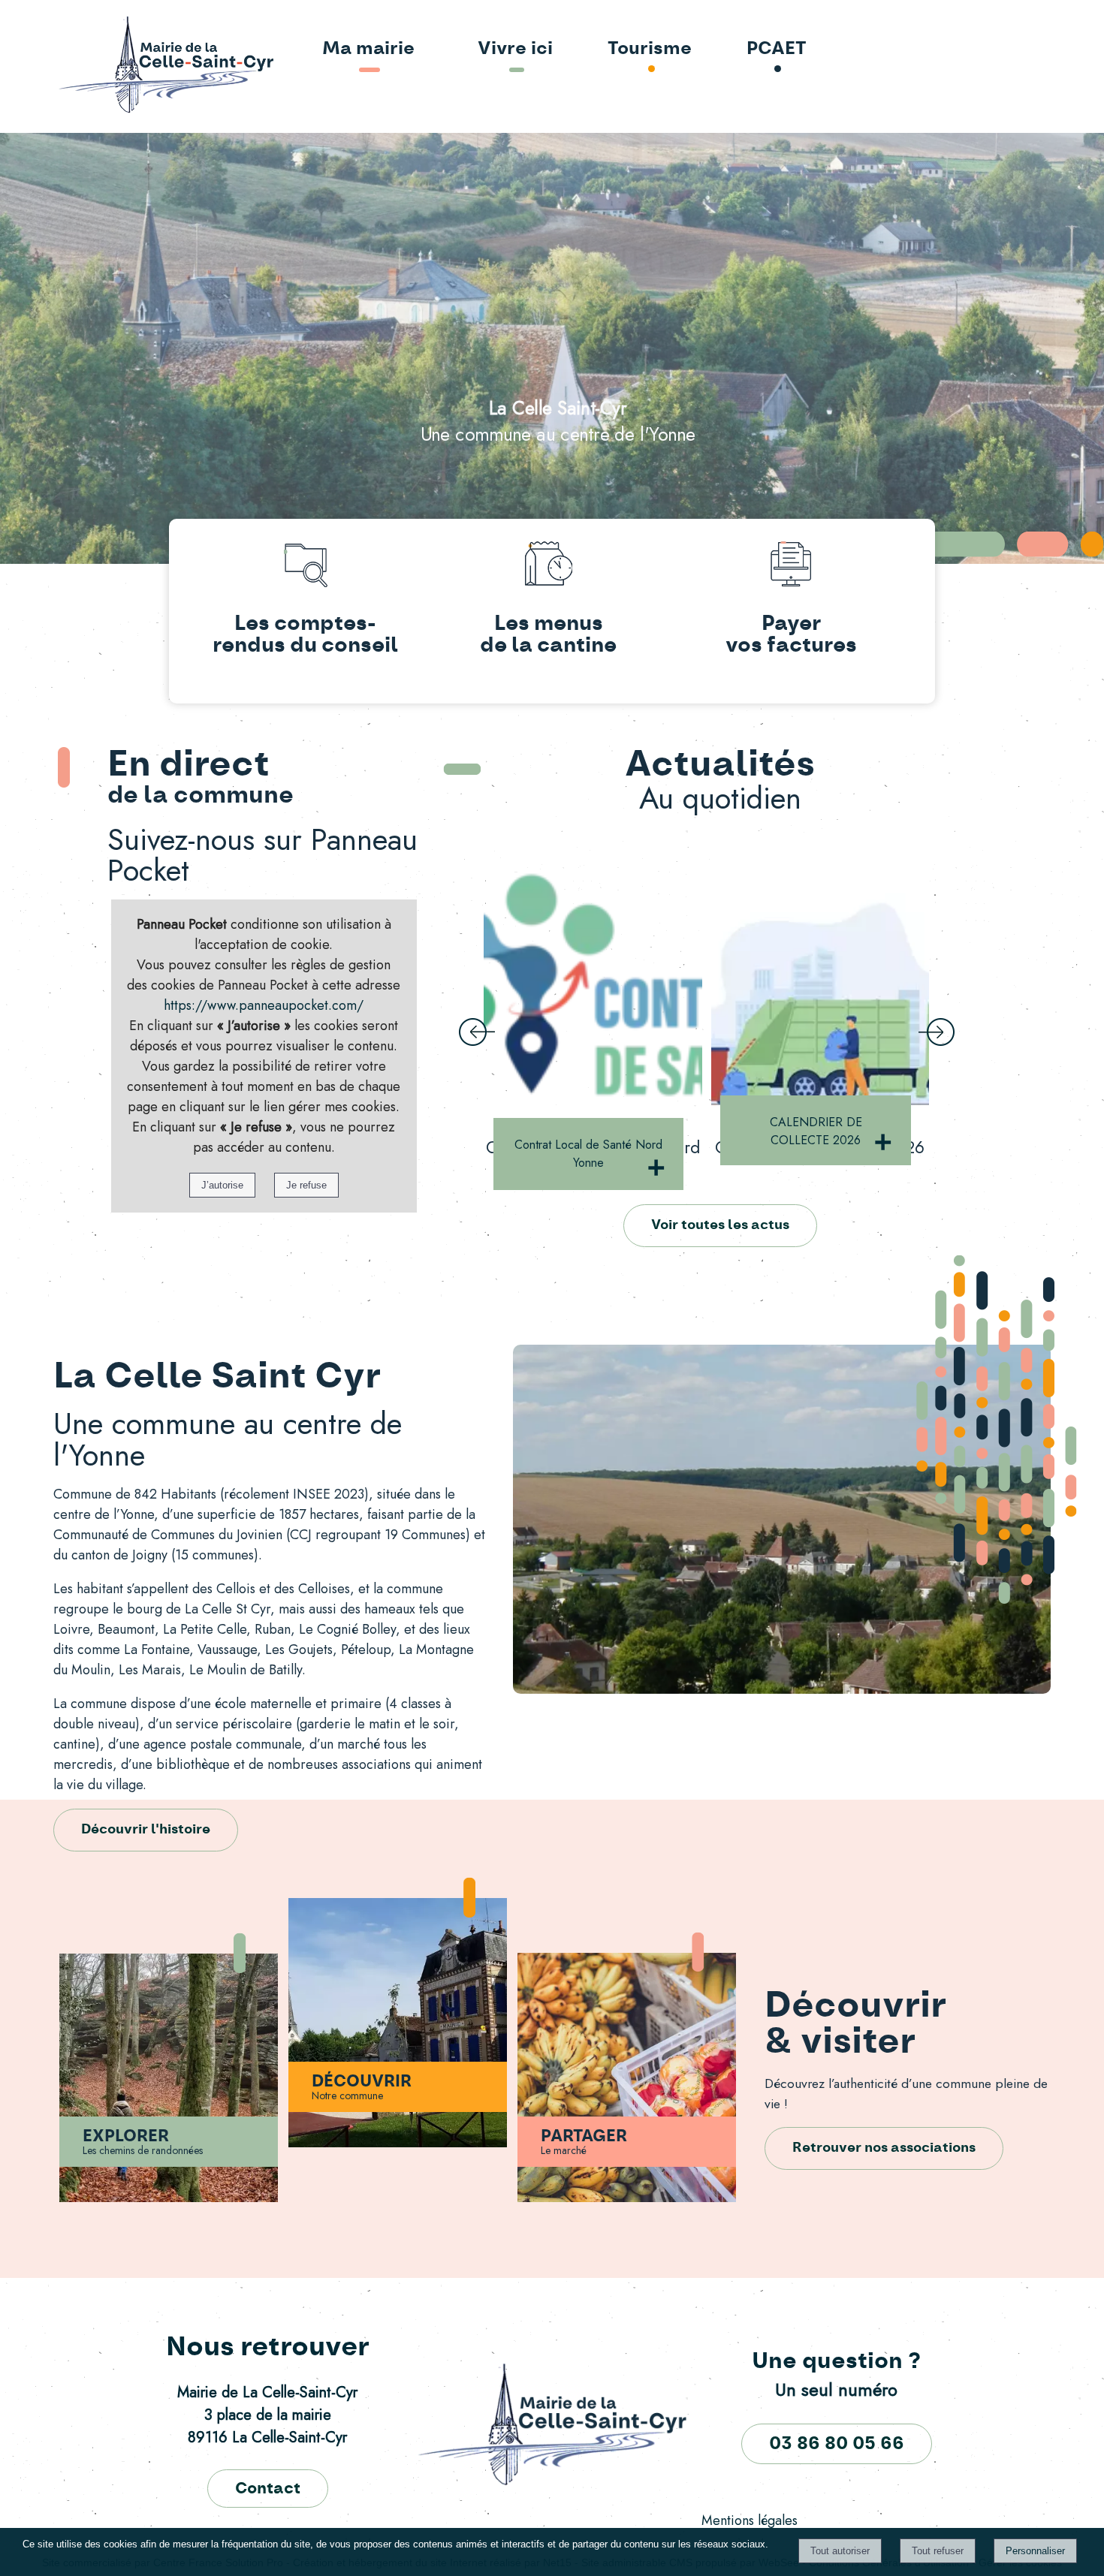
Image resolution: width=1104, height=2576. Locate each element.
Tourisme (650, 49)
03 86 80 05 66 (837, 2444)
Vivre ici (515, 49)
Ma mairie (368, 49)
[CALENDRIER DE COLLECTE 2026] (593, 985)
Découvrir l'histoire (146, 1830)
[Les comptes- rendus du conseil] (305, 567)
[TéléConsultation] (820, 985)
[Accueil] (123, 66)
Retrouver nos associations (884, 2148)
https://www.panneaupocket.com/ (264, 1005)
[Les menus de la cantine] (548, 567)
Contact (268, 2489)
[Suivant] (937, 1033)
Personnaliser (1035, 2551)
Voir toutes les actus (720, 1225)
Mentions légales (750, 2520)
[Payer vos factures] (791, 567)
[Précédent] (477, 1033)
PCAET (777, 49)
